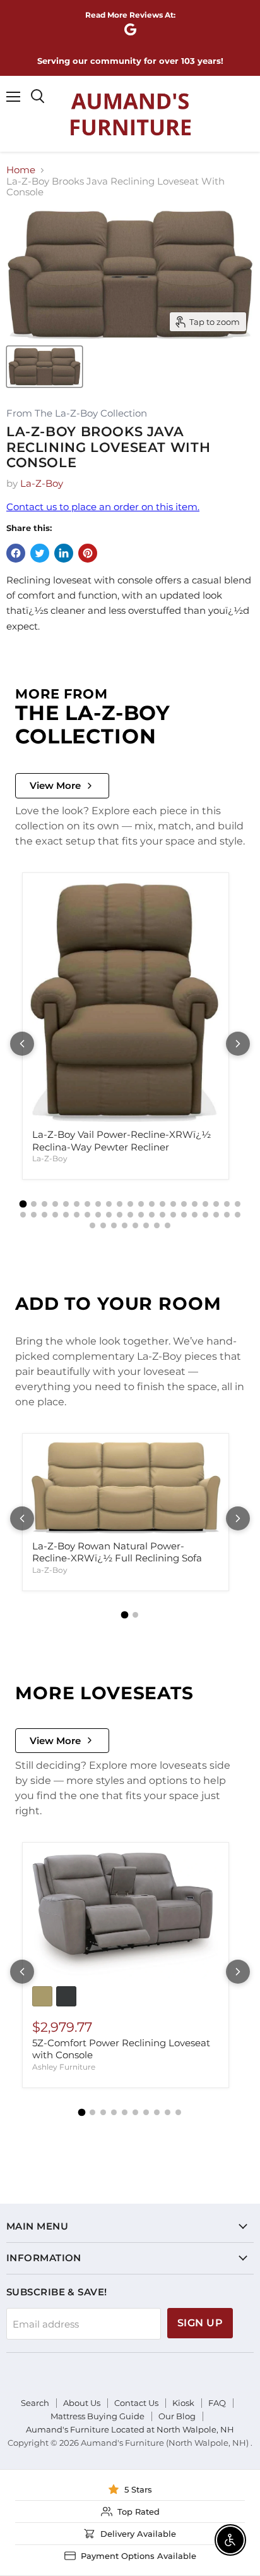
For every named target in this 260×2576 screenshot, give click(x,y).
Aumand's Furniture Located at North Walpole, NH (130, 2429)
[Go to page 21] (238, 1204)
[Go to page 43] (92, 1225)
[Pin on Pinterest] (88, 553)
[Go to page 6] (77, 1204)
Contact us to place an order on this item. (103, 507)
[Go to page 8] (98, 1204)
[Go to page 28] (87, 1215)
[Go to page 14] (162, 1204)
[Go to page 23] (34, 1215)
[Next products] (238, 1044)
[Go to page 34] (152, 1215)
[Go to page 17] (195, 1204)
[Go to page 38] (195, 1215)
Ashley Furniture (64, 2067)
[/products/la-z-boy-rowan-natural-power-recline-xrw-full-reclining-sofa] (126, 1487)
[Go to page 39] (205, 1215)
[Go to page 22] (23, 1215)
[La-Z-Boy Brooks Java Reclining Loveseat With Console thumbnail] (44, 367)
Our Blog (177, 2416)
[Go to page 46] (125, 1225)
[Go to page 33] (141, 1215)
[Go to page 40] (216, 1215)
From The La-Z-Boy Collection (77, 414)
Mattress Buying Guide (98, 2416)
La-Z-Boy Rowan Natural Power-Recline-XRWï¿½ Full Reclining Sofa (117, 1552)
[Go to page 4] (55, 1204)
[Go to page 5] (66, 1204)
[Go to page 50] (168, 1225)
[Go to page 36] (173, 1215)
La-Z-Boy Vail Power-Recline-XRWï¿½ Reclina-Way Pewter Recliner (121, 1141)
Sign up (200, 2323)
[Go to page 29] (98, 1215)
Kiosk (183, 2403)
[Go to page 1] (23, 1204)
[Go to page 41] (227, 1215)
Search (35, 2403)
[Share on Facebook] (16, 553)
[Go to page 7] (87, 1204)
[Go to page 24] (44, 1215)
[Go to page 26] (66, 1215)
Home (21, 170)
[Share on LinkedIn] (64, 553)
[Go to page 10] (120, 1204)
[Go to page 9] (109, 1204)
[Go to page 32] (130, 1215)
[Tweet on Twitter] (40, 553)
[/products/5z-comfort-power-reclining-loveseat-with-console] (126, 1914)
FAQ (217, 2403)
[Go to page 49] (157, 1225)
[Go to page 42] (238, 1215)
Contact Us (136, 2403)
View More (55, 785)
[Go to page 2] (34, 1204)
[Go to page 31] (120, 1215)
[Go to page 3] (44, 1204)
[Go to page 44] (103, 1225)
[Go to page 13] (152, 1204)
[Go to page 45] (114, 1225)
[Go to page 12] (141, 1204)
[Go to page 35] (162, 1215)
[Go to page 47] (135, 1225)
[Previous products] (22, 1044)
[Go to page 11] (130, 1204)
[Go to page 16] (184, 1204)
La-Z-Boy (42, 483)
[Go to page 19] (216, 1204)
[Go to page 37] (184, 1215)
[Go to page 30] (109, 1215)
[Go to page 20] (227, 1204)
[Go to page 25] (55, 1215)
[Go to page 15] (173, 1204)
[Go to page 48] (146, 1225)
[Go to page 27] (77, 1215)
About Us (82, 2403)
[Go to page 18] (205, 1204)
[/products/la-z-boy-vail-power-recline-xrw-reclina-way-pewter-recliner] (126, 1001)
